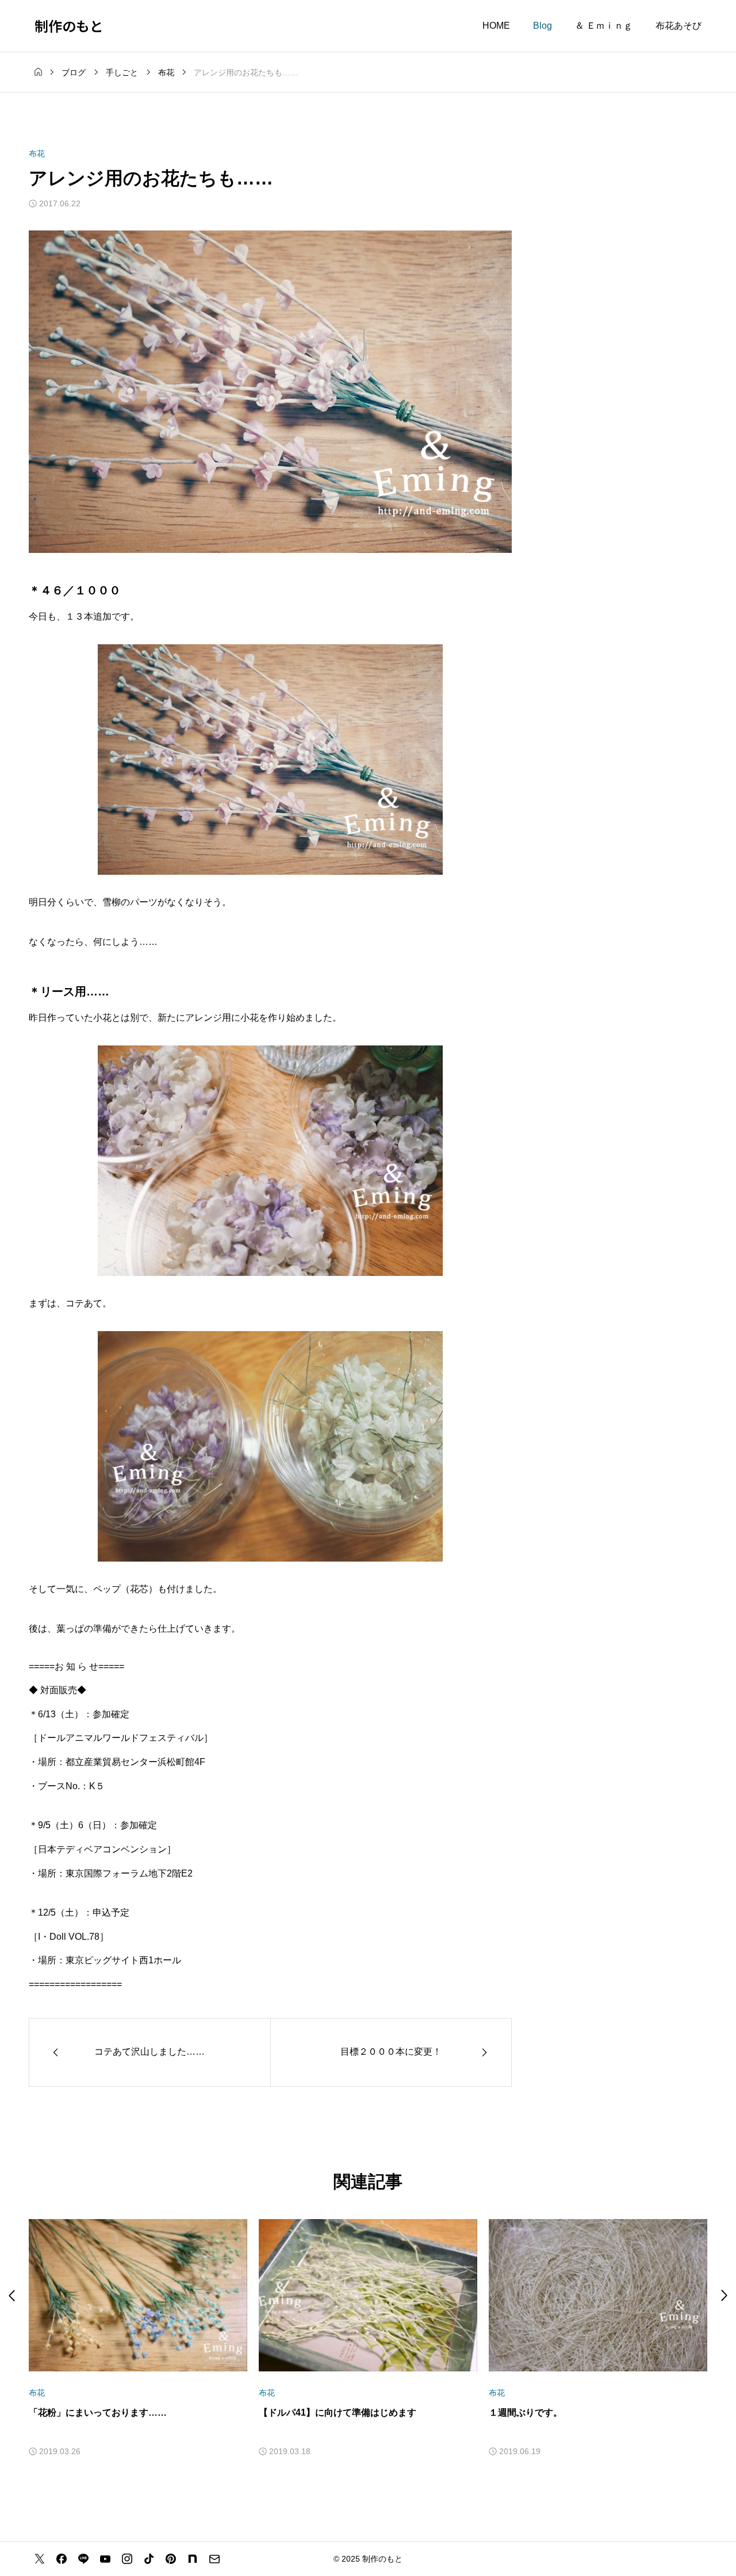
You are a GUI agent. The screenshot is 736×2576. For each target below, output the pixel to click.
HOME (496, 26)
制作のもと (69, 26)
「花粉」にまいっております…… (98, 2412)
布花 (37, 153)
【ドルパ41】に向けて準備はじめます (338, 2412)
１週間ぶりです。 (526, 2412)
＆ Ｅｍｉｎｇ (604, 26)
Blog (543, 26)
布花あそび (678, 26)
